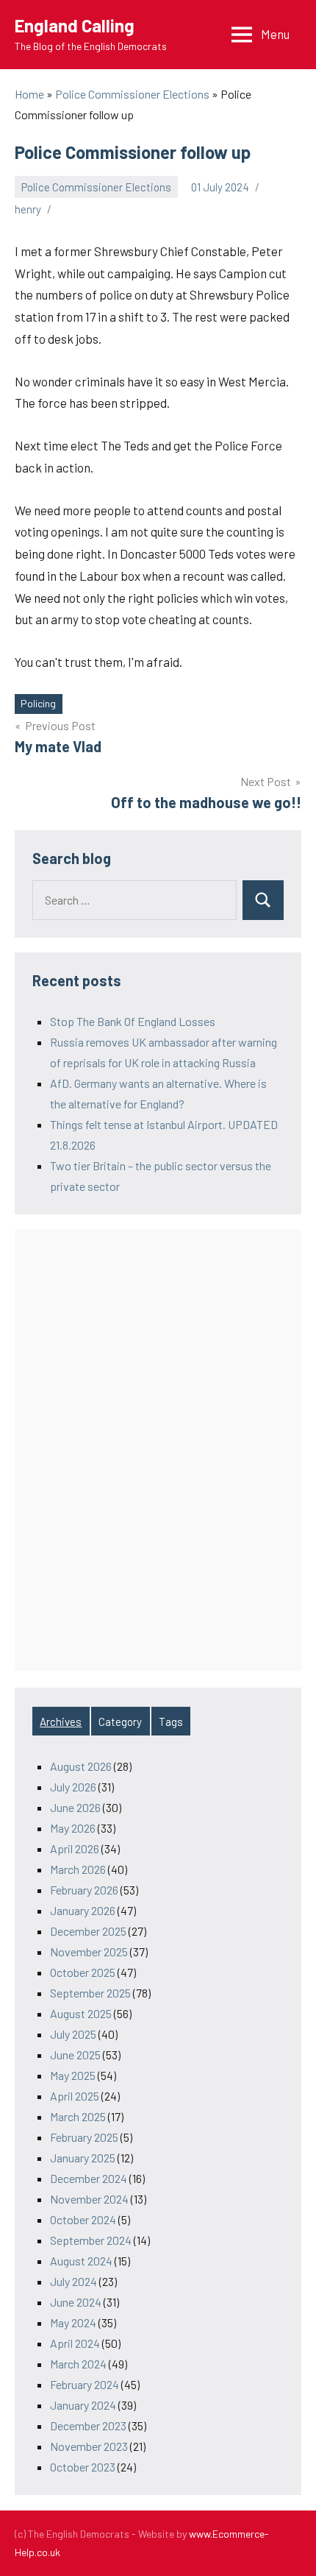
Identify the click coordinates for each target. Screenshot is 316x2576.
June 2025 (75, 2055)
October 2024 (83, 2219)
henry (28, 209)
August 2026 (81, 1766)
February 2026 (84, 1890)
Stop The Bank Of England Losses (133, 1021)
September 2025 (90, 1993)
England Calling (75, 25)
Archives (61, 1722)
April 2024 (75, 2343)
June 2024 (76, 2302)
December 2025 (88, 1931)
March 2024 (78, 2364)
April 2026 (75, 1848)
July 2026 (73, 1787)
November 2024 (89, 2199)
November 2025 (89, 1952)
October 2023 (83, 2467)
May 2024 (73, 2322)
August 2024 (81, 2261)
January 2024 (83, 2405)
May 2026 (73, 1828)
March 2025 (78, 2116)
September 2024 (91, 2240)
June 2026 (75, 1807)
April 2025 (75, 2096)
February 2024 (85, 2384)
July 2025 (73, 2034)
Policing (38, 703)
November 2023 (89, 2446)
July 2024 (73, 2281)
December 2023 (88, 2425)
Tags (171, 1722)
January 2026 (83, 1910)
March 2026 (78, 1869)
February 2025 (84, 2137)
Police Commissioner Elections (96, 187)
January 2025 (83, 2158)
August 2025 (81, 2013)
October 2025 (83, 1972)
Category (120, 1722)
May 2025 (73, 2075)
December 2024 (89, 2178)
